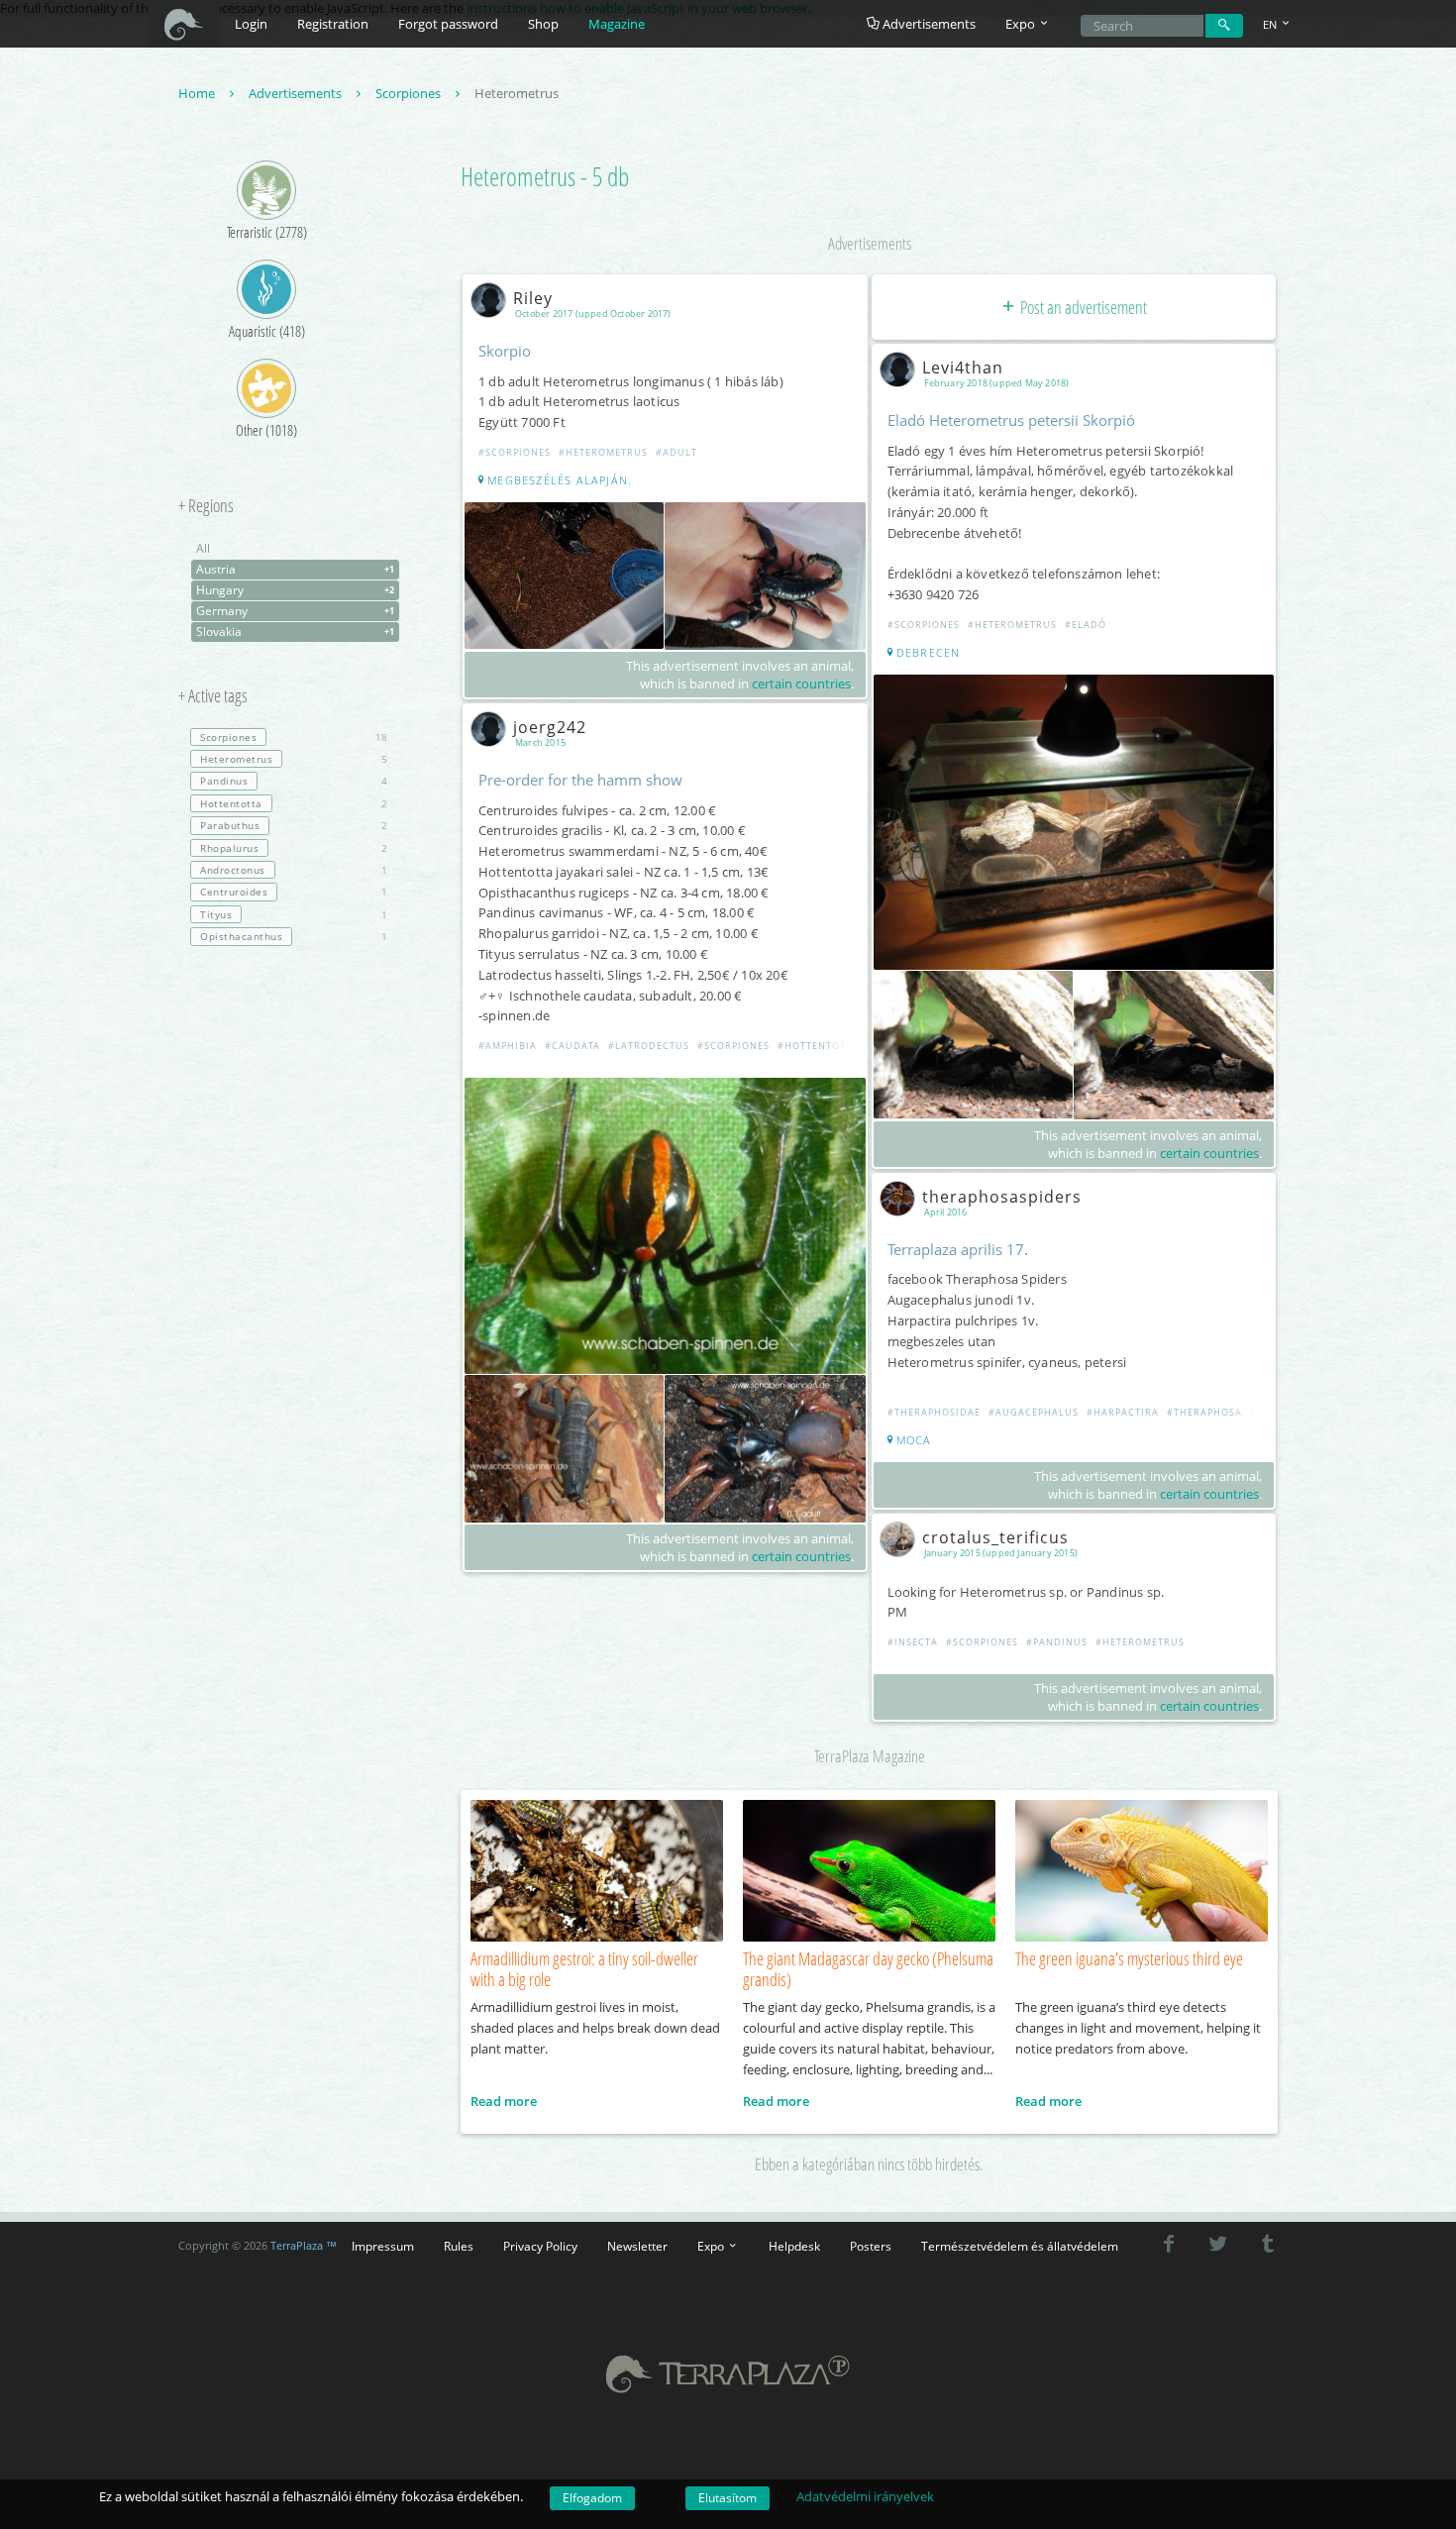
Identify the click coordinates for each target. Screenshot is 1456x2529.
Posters (871, 2246)
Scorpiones (410, 93)
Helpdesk (794, 2246)
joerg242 (550, 727)
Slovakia (295, 632)
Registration (333, 24)
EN (1271, 24)
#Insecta (913, 1642)
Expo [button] (1022, 24)
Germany (295, 611)
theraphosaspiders (1002, 1197)
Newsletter (637, 2246)
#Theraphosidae (934, 1412)
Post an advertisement (1082, 307)
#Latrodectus (649, 1046)
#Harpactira (1123, 1412)
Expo (712, 2246)
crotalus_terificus (995, 1537)
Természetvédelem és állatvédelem (1020, 2246)
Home (198, 93)
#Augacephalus (1034, 1412)
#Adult (676, 452)
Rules (459, 2246)
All (203, 548)
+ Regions (206, 506)
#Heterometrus (603, 452)
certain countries (801, 684)
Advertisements (928, 24)
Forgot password (448, 24)
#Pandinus (1057, 1642)
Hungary (295, 590)
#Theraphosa (1204, 1412)
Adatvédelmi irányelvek (865, 2496)
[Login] (1224, 26)
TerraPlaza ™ (304, 2246)
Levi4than (963, 368)
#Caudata (572, 1046)
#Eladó (1086, 625)
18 (294, 737)
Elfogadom (592, 2498)
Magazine (617, 24)
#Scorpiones (515, 452)
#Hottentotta (818, 1046)
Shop (543, 24)
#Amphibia (508, 1046)
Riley (533, 298)
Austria (295, 569)
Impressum (383, 2246)
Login (251, 24)
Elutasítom (728, 2498)
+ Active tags (213, 696)
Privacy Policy (540, 2246)
